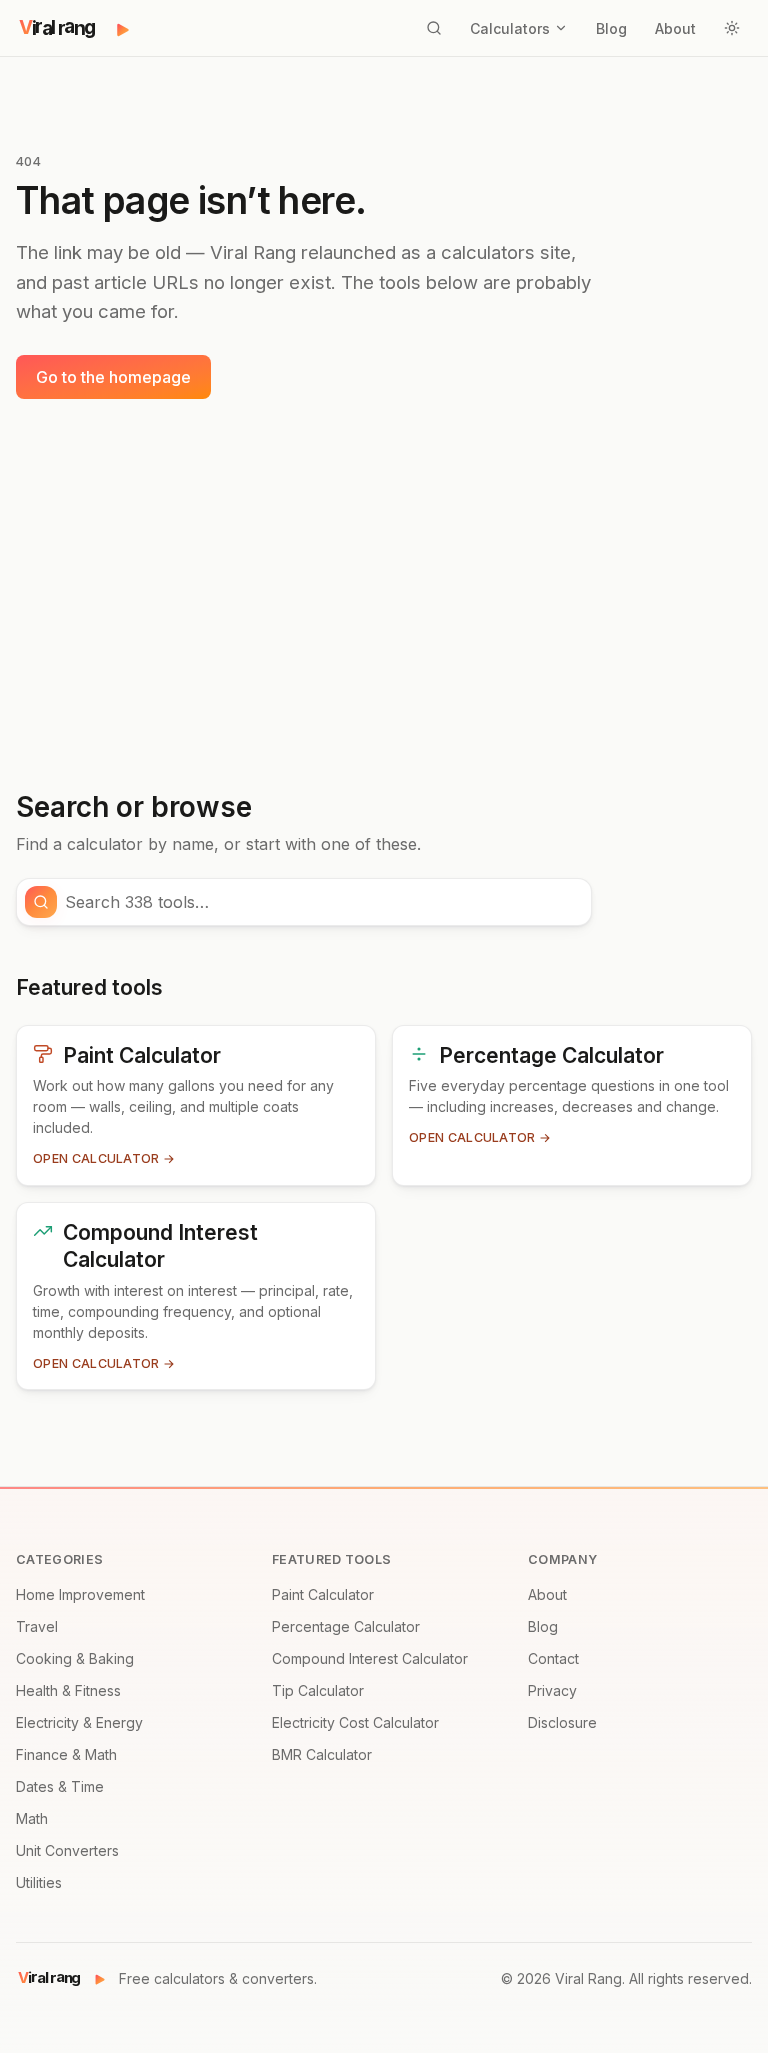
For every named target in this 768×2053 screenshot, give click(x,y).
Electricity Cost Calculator (355, 1722)
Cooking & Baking (75, 1658)
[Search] (434, 28)
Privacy (552, 1690)
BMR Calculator (322, 1754)
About (675, 28)
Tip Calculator (318, 1690)
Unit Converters (67, 1850)
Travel (37, 1626)
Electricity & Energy (79, 1722)
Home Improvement (80, 1594)
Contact (553, 1658)
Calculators (510, 28)
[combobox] (322, 902)
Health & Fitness (68, 1690)
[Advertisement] (384, 595)
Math (32, 1818)
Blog (611, 28)
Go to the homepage (113, 377)
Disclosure (562, 1722)
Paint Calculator (323, 1594)
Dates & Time (60, 1786)
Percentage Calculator (346, 1626)
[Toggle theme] (732, 28)
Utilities (39, 1882)
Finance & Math (66, 1754)
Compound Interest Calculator (370, 1658)
